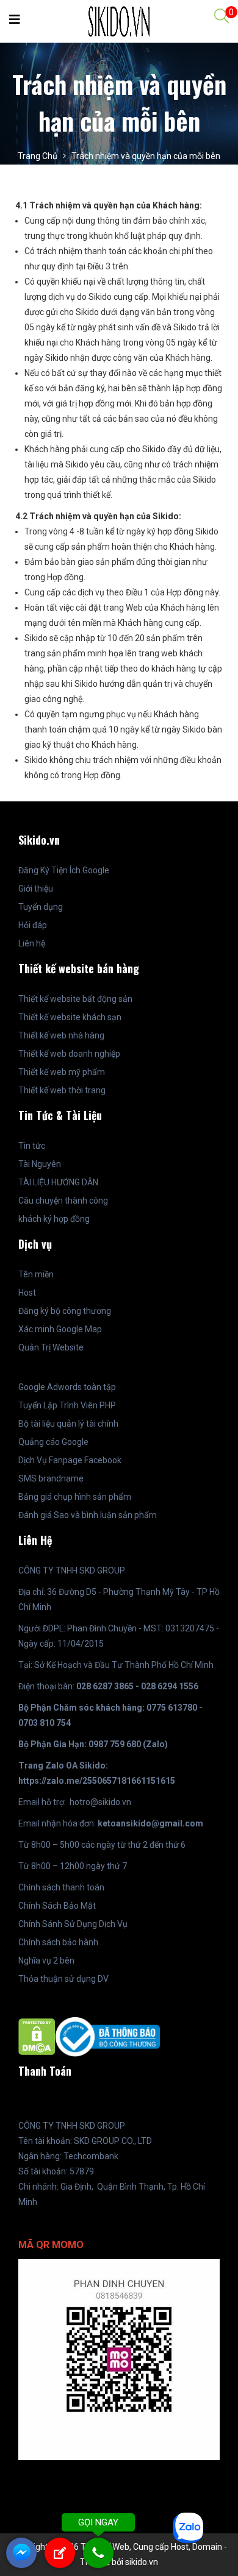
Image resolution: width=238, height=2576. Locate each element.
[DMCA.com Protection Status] (37, 2036)
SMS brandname (51, 1478)
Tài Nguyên (40, 1164)
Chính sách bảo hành (58, 1942)
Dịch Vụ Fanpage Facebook (70, 1460)
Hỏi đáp (33, 925)
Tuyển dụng (41, 907)
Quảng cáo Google (53, 1442)
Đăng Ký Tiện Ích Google (64, 870)
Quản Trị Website (51, 1347)
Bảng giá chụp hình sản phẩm (75, 1497)
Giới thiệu (36, 889)
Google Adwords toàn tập (67, 1387)
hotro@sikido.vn (100, 1802)
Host (27, 1293)
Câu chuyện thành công (63, 1201)
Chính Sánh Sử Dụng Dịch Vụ (73, 1924)
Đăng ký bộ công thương (65, 1311)
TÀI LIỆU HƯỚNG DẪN (58, 1182)
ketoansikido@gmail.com (150, 1823)
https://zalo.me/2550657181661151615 (97, 1781)
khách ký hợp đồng (54, 1219)
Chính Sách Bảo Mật (57, 1906)
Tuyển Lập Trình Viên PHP (67, 1405)
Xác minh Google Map (60, 1329)
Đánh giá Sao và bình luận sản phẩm (88, 1515)
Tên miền (36, 1274)
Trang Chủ (38, 156)
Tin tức (32, 1146)
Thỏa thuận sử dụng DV (63, 1979)
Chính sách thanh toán (61, 1887)
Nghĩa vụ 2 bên (46, 1960)
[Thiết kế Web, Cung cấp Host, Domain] (119, 21)
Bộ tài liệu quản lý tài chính (68, 1424)
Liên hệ (32, 943)
